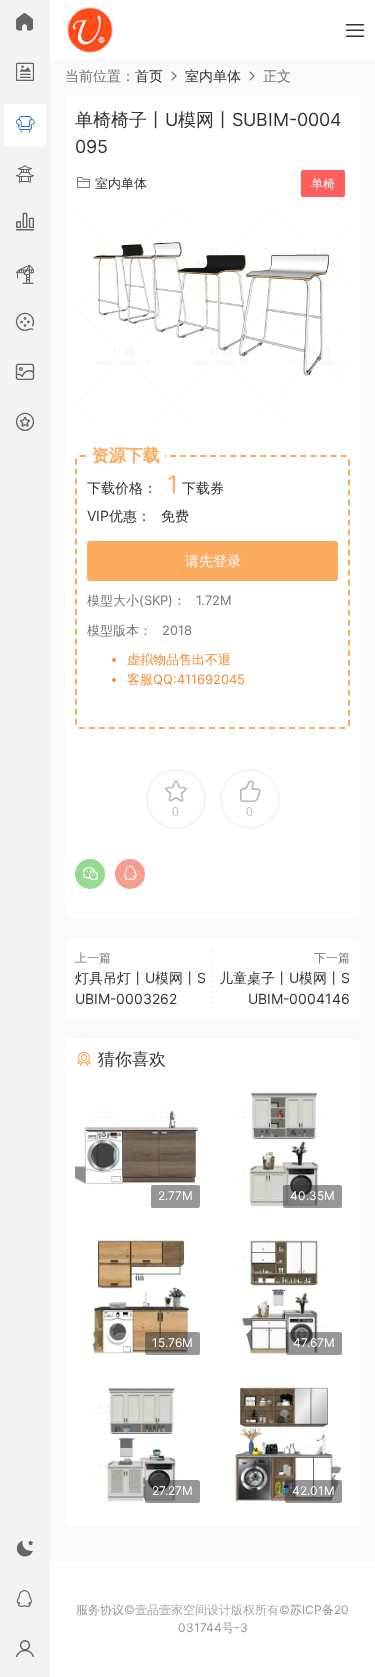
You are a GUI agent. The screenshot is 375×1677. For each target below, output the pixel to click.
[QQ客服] (25, 1602)
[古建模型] (25, 175)
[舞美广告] (25, 325)
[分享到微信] (90, 874)
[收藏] (25, 425)
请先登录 (213, 560)
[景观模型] (25, 75)
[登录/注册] (25, 1652)
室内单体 (121, 183)
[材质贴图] (25, 375)
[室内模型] (25, 125)
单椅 (323, 183)
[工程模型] (25, 275)
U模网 (90, 30)
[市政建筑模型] (25, 225)
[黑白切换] (25, 1552)
